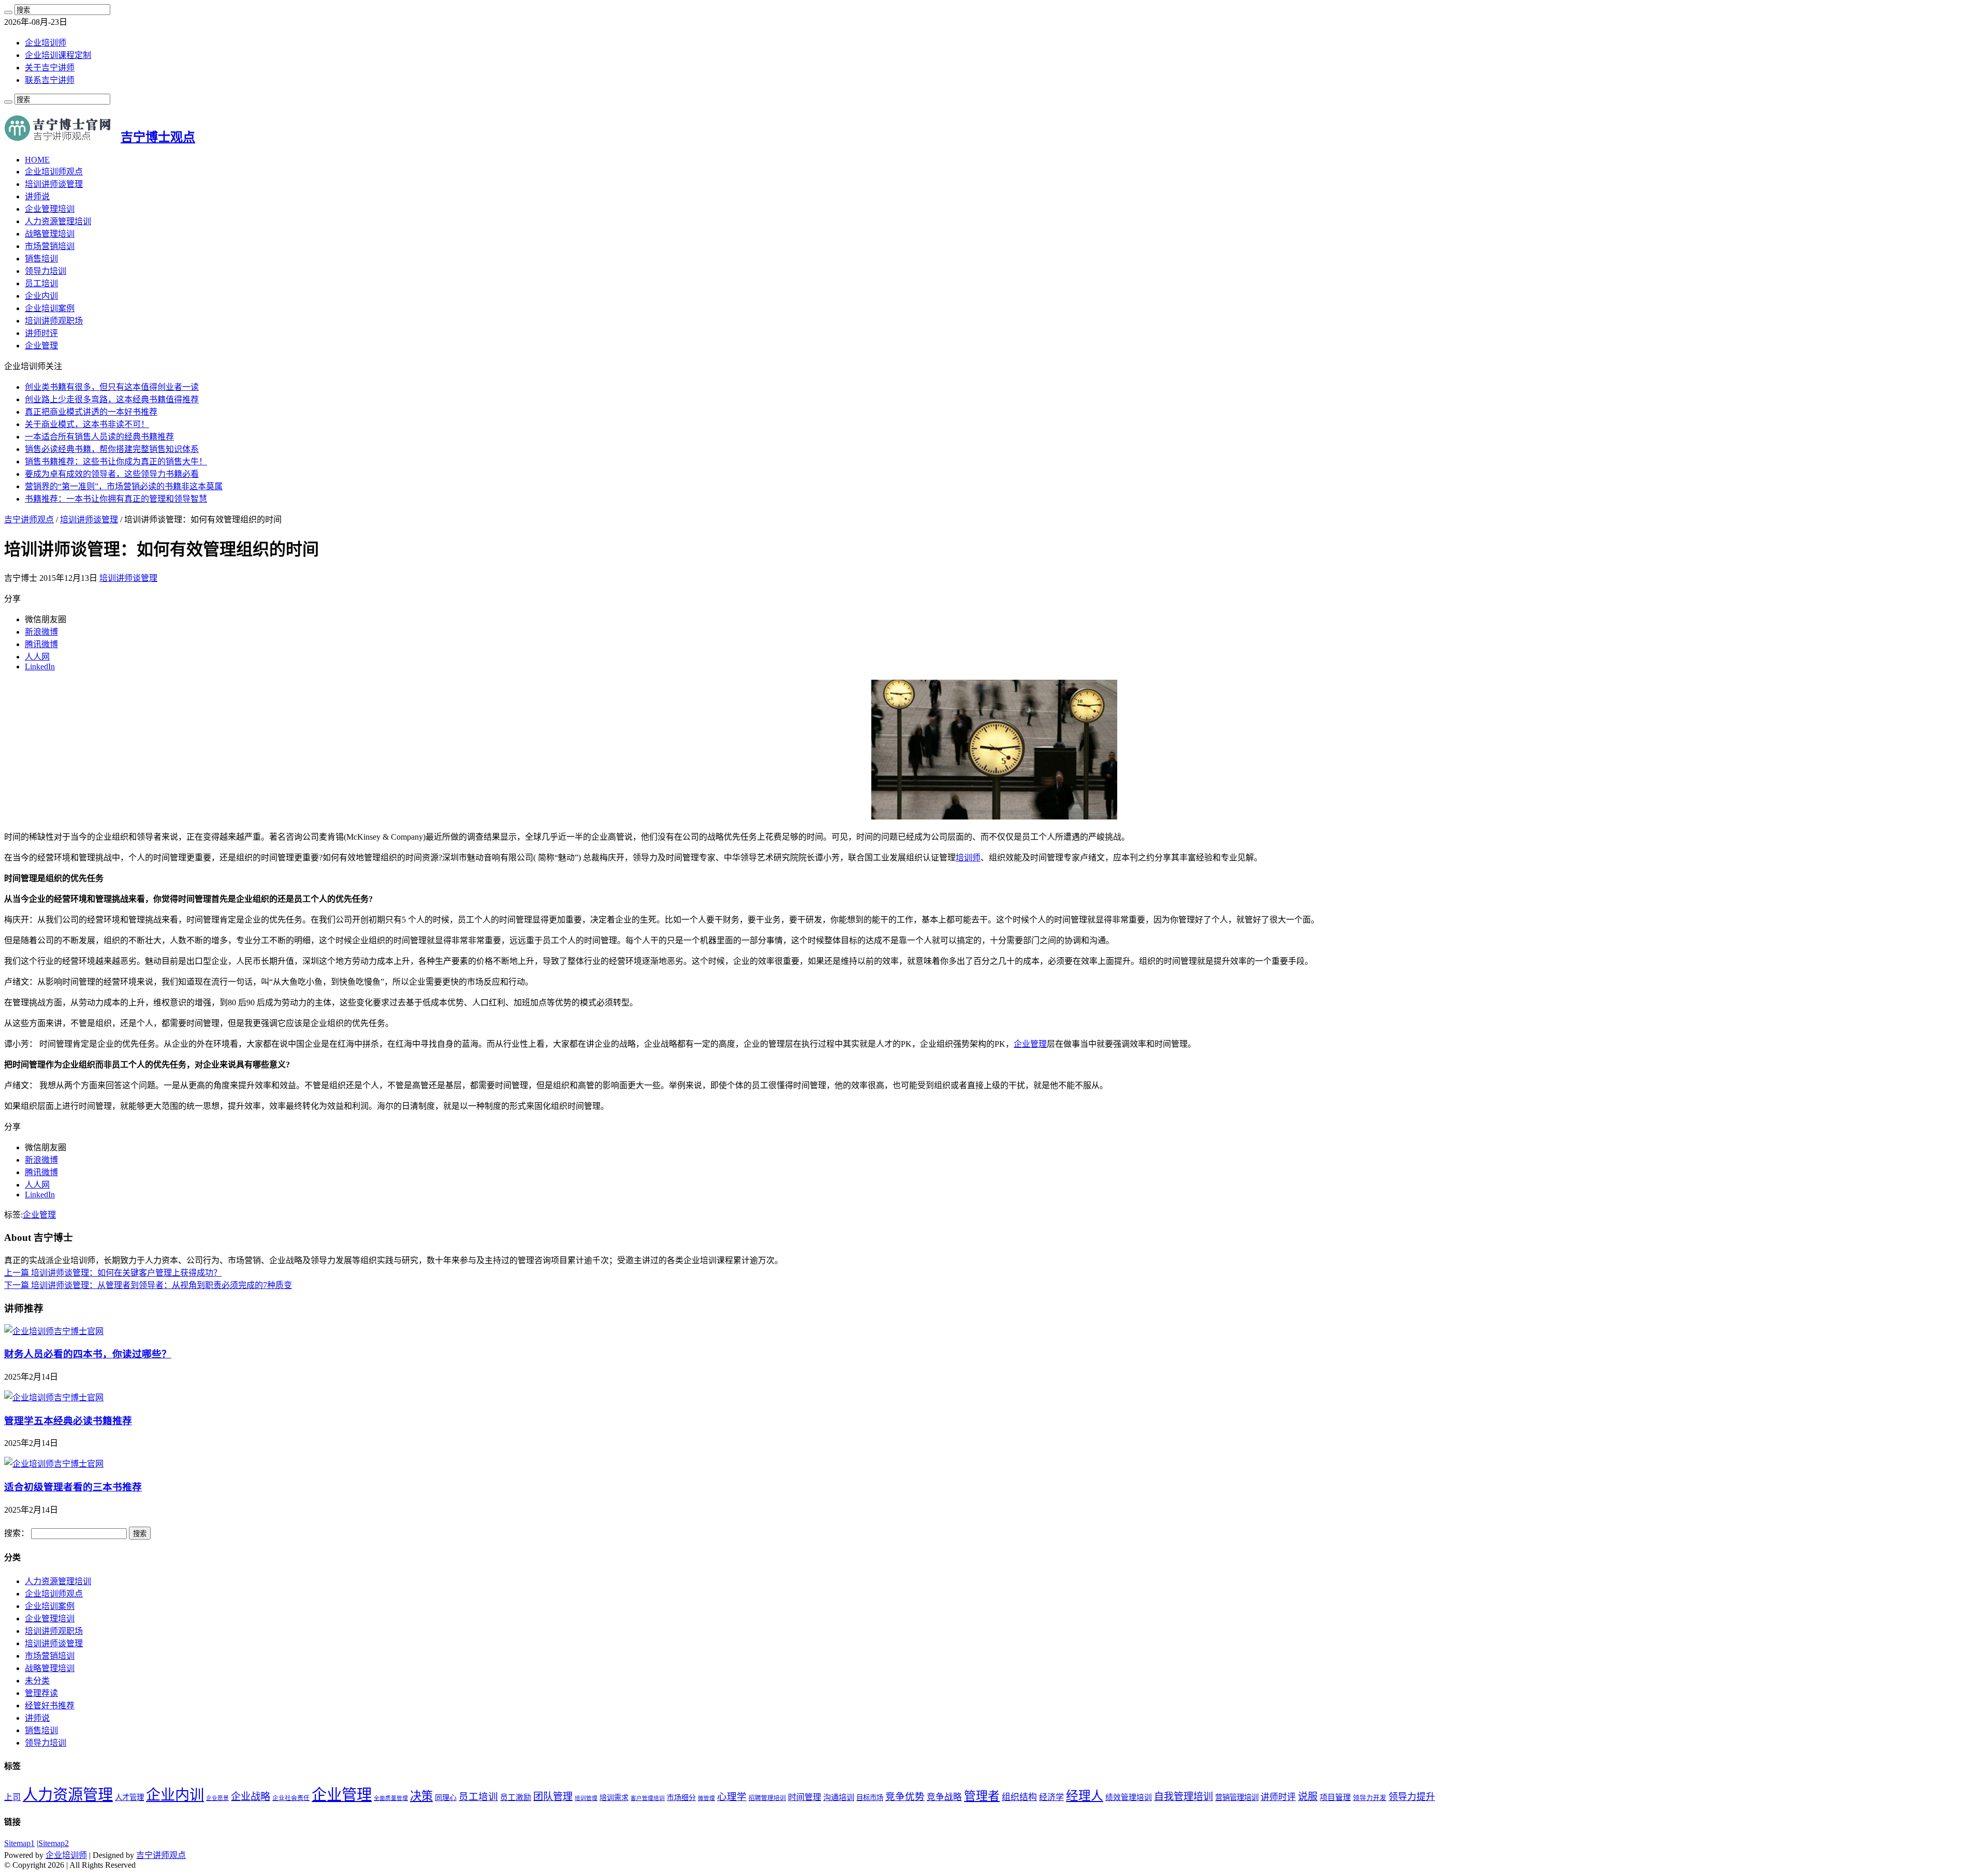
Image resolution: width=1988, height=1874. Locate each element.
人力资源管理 (68, 1795)
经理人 (1085, 1796)
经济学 (1051, 1797)
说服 (1308, 1797)
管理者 (982, 1796)
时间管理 (805, 1797)
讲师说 (37, 196)
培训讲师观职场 (54, 321)
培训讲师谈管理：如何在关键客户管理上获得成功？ (113, 1273)
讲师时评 (41, 333)
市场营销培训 (50, 246)
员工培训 (41, 283)
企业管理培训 (50, 209)
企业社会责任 (291, 1798)
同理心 (446, 1798)
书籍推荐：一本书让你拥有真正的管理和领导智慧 (116, 499)
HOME (37, 160)
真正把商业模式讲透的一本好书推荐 (91, 412)
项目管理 (1335, 1797)
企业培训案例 (50, 308)
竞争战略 (944, 1797)
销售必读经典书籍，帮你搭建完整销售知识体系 (112, 449)
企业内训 (41, 296)
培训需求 (614, 1798)
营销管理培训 (1237, 1797)
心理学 (732, 1797)
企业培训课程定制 (58, 55)
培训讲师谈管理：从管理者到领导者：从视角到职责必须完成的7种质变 (148, 1285)
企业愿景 (217, 1798)
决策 (421, 1796)
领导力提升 (1412, 1797)
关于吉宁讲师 (50, 68)
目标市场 (870, 1798)
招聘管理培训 (767, 1798)
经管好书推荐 (50, 1705)
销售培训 (41, 259)
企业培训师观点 (54, 172)
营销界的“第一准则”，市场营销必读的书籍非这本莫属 (124, 486)
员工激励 (516, 1797)
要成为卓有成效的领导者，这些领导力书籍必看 (112, 474)
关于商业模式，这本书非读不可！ (87, 424)
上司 (12, 1797)
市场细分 (681, 1798)
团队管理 (553, 1797)
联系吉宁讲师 (50, 80)
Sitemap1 (19, 1843)
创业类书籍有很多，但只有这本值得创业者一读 (112, 387)
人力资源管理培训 (58, 221)
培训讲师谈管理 (54, 184)
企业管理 (41, 346)
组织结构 (1019, 1797)
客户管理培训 (648, 1798)
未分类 (37, 1681)
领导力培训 (46, 271)
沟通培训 (839, 1797)
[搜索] (8, 12)
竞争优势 (905, 1797)
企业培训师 (46, 43)
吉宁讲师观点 (29, 519)
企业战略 (251, 1797)
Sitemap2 (54, 1843)
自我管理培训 (1183, 1797)
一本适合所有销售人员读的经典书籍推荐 (99, 437)
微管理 (706, 1798)
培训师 (968, 858)
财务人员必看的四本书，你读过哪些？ (88, 1354)
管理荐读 (41, 1693)
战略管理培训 (50, 234)
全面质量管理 (391, 1798)
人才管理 (129, 1797)
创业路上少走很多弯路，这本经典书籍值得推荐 (112, 399)
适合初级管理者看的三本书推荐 (73, 1487)
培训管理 (586, 1798)
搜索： (17, 1533)
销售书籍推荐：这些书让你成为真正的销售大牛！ (116, 462)
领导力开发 (1370, 1798)
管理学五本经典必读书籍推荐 (68, 1421)
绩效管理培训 (1129, 1797)
